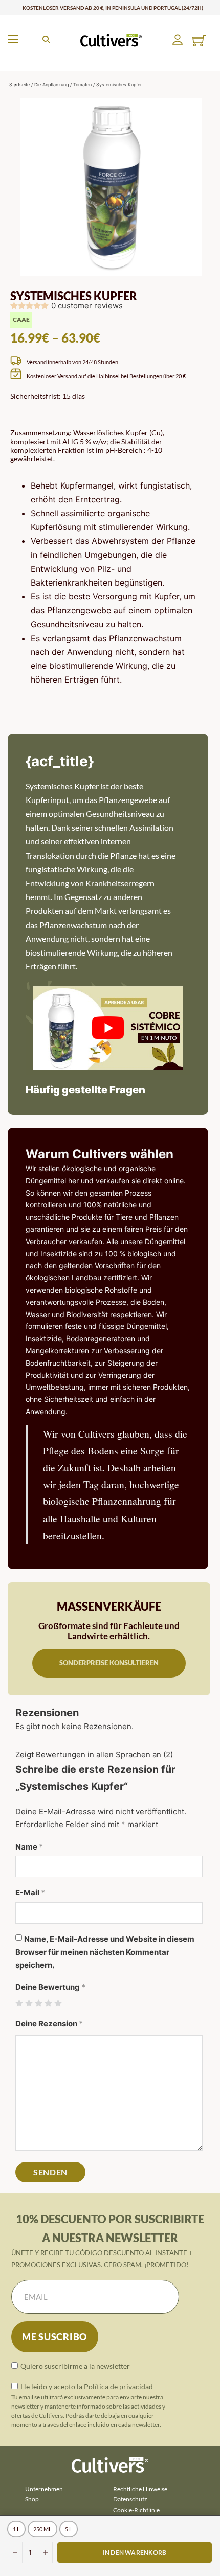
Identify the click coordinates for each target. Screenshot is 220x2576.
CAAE (21, 319)
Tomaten (82, 84)
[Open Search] (46, 40)
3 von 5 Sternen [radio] (39, 2003)
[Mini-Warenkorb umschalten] (199, 41)
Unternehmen (44, 2489)
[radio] (16, 2529)
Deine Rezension (49, 2023)
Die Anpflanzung (51, 84)
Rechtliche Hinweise (140, 2489)
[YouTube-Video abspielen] (108, 1028)
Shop (32, 2499)
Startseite (19, 84)
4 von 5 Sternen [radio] (48, 2003)
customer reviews (87, 306)
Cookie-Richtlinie (136, 2510)
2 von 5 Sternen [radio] (29, 2003)
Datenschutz (130, 2499)
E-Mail (30, 1893)
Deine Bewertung (50, 1987)
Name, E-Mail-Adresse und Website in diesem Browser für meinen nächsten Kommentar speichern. (105, 1952)
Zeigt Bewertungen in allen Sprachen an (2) (94, 1754)
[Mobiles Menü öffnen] (13, 39)
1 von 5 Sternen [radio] (19, 2003)
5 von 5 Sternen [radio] (58, 2003)
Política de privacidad (118, 2386)
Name (29, 1847)
